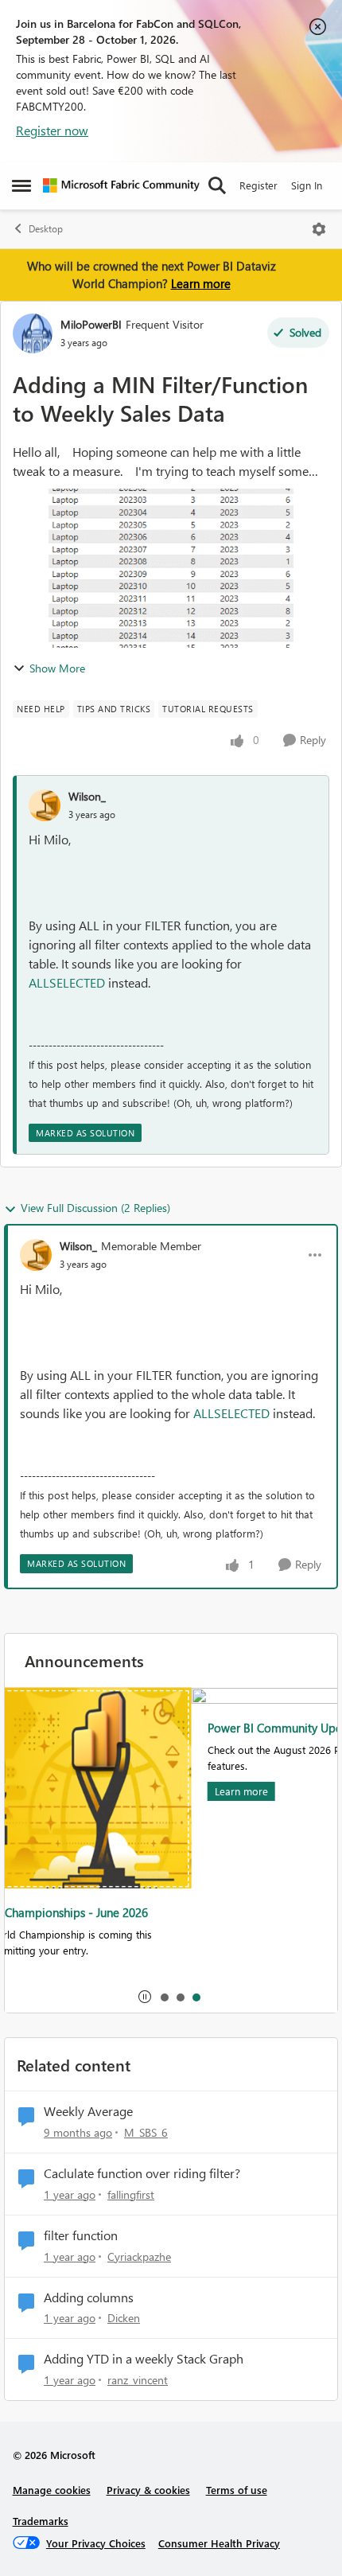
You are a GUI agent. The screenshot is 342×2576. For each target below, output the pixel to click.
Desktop (46, 229)
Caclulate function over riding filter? (142, 2173)
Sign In (307, 185)
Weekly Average (88, 2111)
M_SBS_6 (146, 2132)
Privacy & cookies (148, 2490)
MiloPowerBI (91, 324)
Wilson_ (87, 796)
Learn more (201, 283)
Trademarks (41, 2521)
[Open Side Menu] (21, 185)
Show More (57, 668)
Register (258, 185)
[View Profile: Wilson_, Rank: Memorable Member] (36, 1255)
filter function (81, 2235)
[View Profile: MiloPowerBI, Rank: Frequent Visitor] (33, 333)
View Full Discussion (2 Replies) (95, 1208)
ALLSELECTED (67, 982)
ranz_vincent (138, 2380)
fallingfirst (131, 2194)
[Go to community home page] (121, 185)
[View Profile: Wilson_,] (45, 805)
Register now (52, 130)
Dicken (124, 2318)
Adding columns (89, 2297)
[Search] (217, 185)
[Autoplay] (145, 1997)
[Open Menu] (319, 229)
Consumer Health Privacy (219, 2543)
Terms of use (237, 2490)
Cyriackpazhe (139, 2256)
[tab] (164, 1997)
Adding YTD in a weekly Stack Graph (144, 2359)
